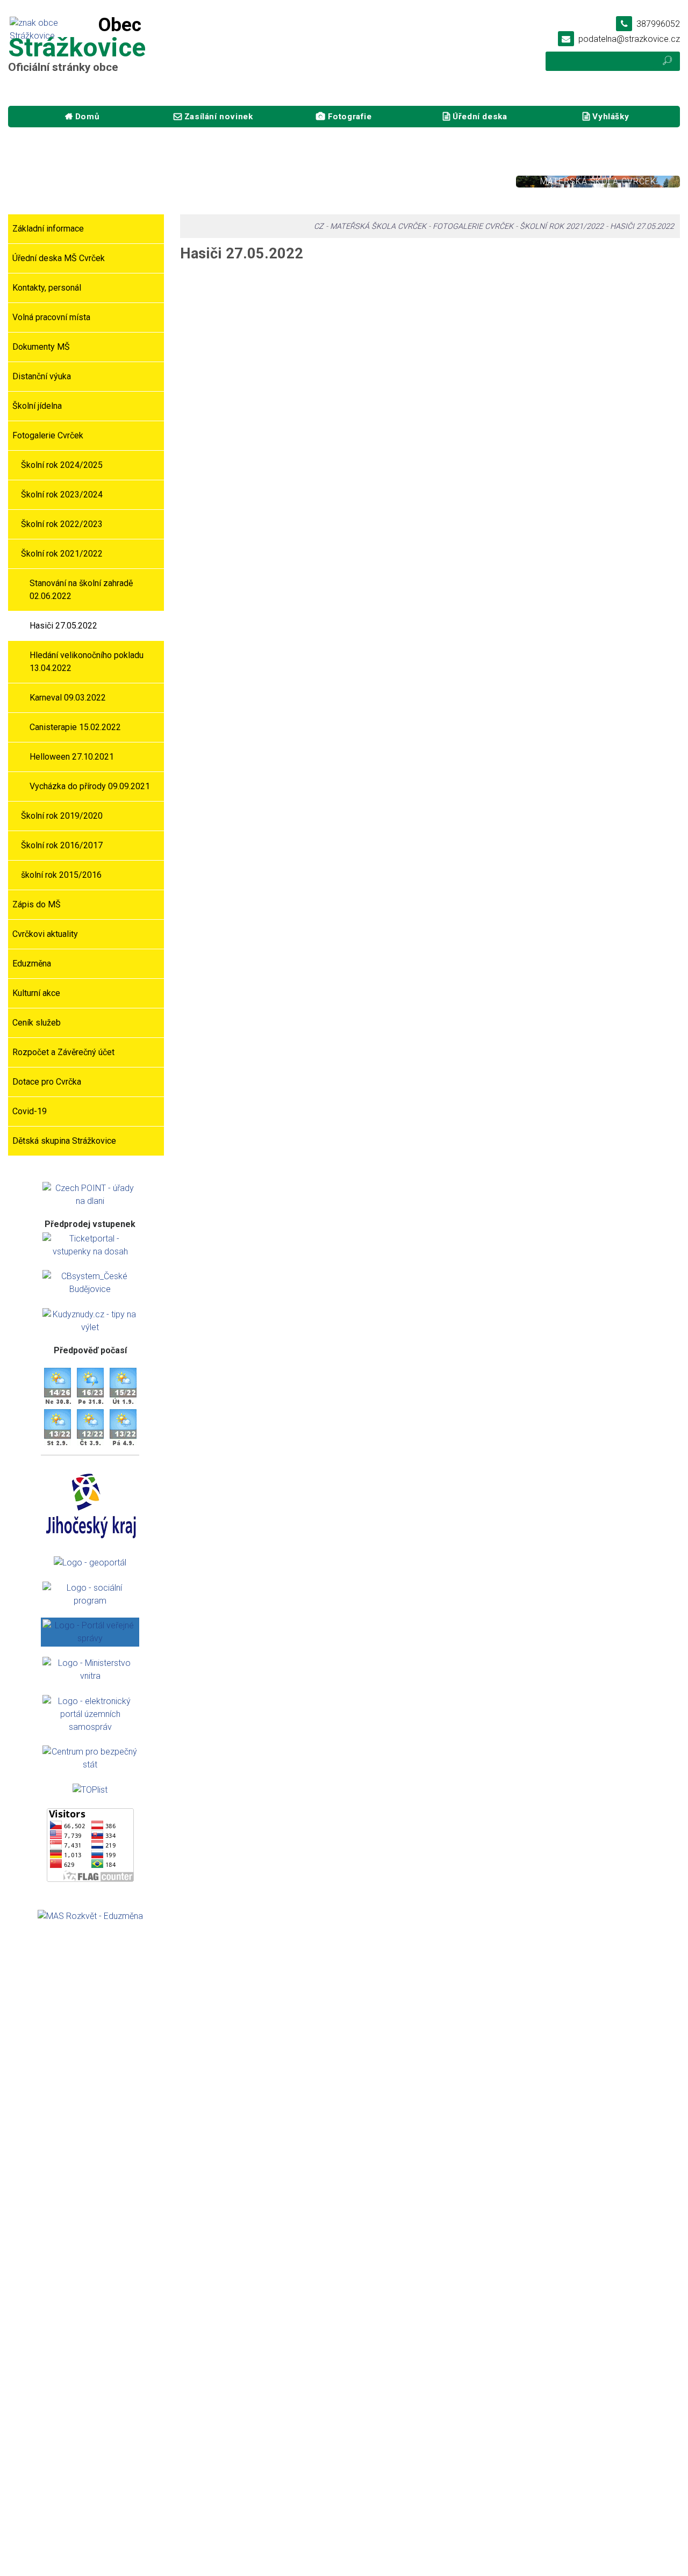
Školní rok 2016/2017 (62, 845)
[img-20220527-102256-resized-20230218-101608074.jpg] (236, 284)
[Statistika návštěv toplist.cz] (90, 1789)
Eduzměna (32, 964)
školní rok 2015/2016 (61, 875)
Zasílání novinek (219, 117)
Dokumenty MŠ (41, 347)
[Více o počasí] (57, 1385)
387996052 (658, 24)
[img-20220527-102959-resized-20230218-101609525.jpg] (365, 370)
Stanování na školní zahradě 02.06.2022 (81, 590)
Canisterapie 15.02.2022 (75, 727)
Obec (90, 181)
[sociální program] (90, 1594)
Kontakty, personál (47, 288)
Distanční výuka (42, 376)
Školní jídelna (37, 406)
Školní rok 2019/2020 (62, 816)
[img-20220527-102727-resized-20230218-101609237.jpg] (623, 284)
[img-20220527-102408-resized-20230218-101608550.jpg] (494, 284)
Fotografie (350, 117)
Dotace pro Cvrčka (47, 1082)
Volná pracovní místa (51, 317)
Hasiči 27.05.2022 (63, 626)
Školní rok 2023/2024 (62, 495)
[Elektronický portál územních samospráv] (90, 1713)
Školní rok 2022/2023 (62, 524)
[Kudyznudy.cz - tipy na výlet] (90, 1320)
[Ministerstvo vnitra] (90, 1669)
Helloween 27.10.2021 (72, 757)
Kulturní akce (36, 993)
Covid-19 (30, 1111)
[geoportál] (90, 1562)
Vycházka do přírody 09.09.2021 (90, 786)
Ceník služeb (37, 1023)
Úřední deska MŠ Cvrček (59, 258)
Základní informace (48, 229)
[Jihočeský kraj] (92, 1504)
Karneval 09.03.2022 (68, 698)
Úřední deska (480, 117)
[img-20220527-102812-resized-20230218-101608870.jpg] (236, 370)
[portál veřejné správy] (90, 1632)
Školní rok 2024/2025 (62, 465)
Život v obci (429, 181)
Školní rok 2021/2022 (62, 554)
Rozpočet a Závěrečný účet (63, 1052)
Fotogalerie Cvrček (48, 435)
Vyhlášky (611, 117)
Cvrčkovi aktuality (45, 934)
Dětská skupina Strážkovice (64, 1141)
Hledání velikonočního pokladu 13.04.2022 (87, 662)
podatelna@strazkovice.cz (629, 39)
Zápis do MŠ (37, 904)
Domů (87, 117)
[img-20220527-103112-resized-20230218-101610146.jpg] (623, 370)
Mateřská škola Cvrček (598, 181)
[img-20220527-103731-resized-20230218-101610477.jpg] (236, 456)
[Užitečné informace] (90, 1758)
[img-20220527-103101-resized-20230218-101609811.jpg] (494, 370)
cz (319, 226)
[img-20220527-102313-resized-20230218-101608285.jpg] (365, 284)
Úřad (260, 181)
